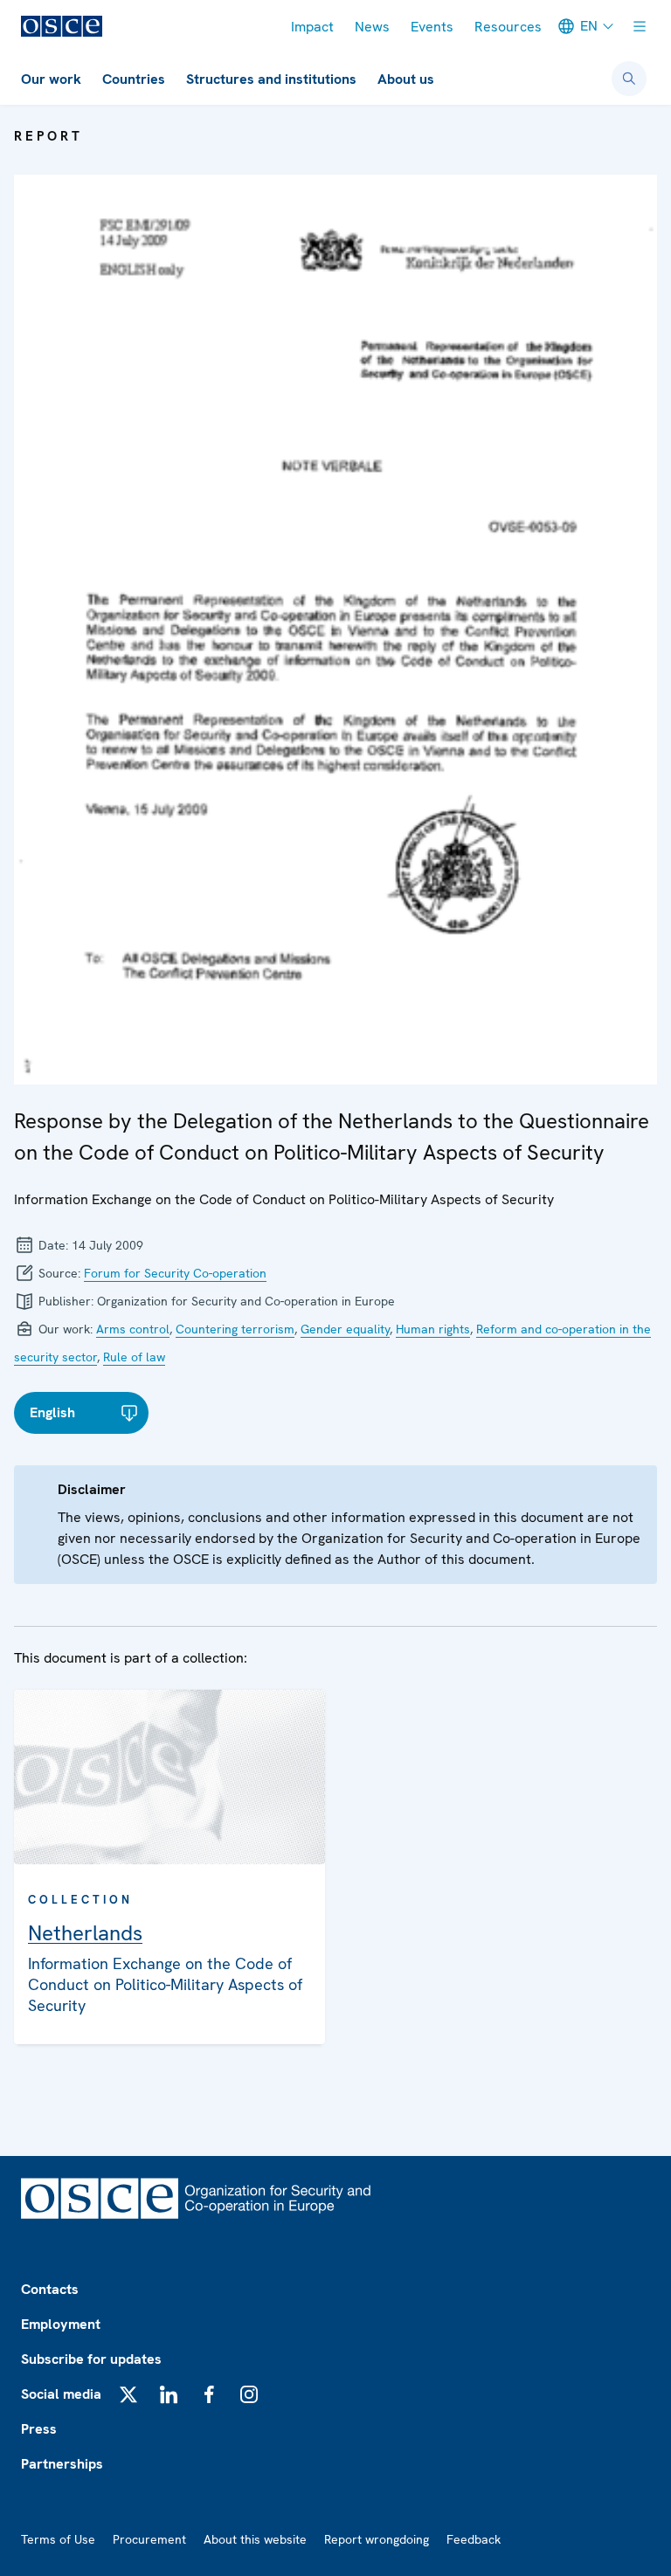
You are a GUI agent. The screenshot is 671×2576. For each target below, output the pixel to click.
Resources (508, 27)
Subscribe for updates (91, 2359)
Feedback (474, 2539)
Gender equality (345, 1329)
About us (406, 79)
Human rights (433, 1329)
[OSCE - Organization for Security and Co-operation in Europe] (62, 26)
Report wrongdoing (377, 2539)
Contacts (50, 2289)
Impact (312, 27)
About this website (255, 2539)
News (372, 27)
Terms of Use (58, 2539)
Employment (61, 2324)
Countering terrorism (235, 1329)
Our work (51, 79)
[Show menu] (640, 26)
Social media (61, 2394)
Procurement (149, 2539)
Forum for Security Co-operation (175, 1273)
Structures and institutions (271, 79)
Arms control (133, 1329)
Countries (134, 79)
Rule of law (134, 1357)
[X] (128, 2394)
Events (432, 27)
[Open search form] (629, 79)
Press (39, 2429)
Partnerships (62, 2464)
